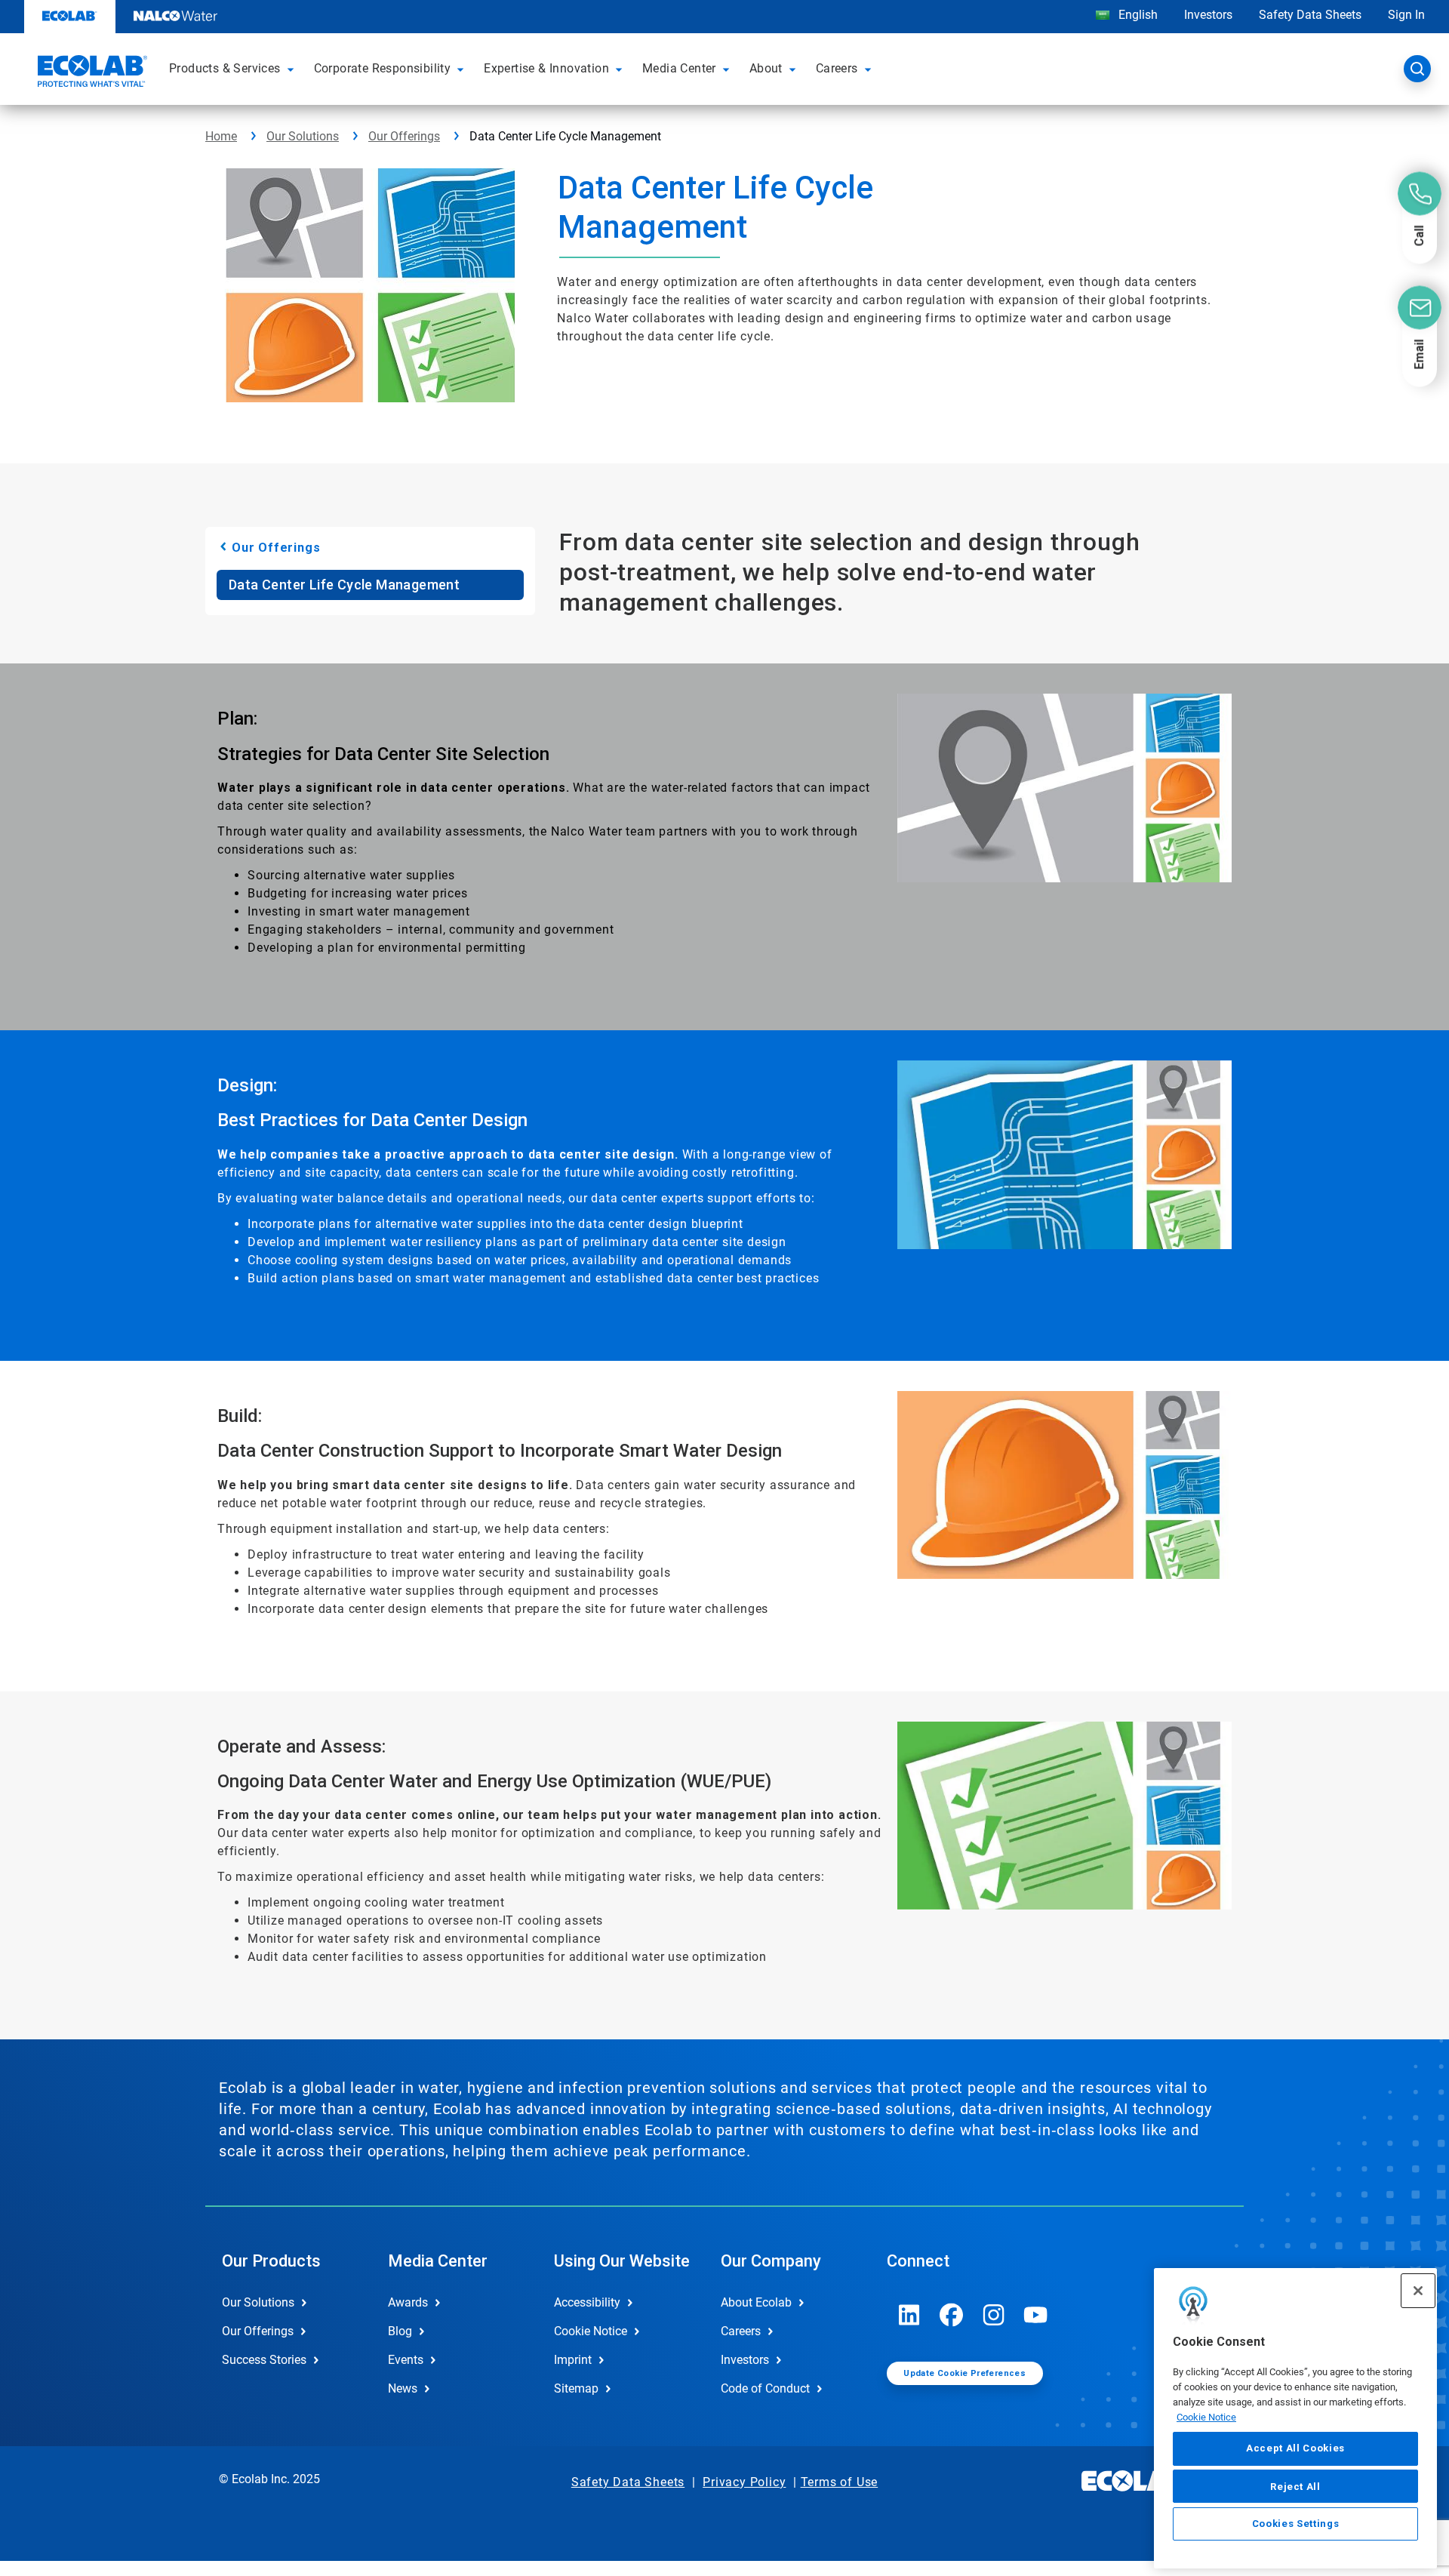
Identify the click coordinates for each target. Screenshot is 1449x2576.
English (1137, 15)
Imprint (573, 2360)
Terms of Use (840, 2482)
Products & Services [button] (225, 68)
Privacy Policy (744, 2482)
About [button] (766, 68)
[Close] (1418, 2291)
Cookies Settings (1296, 2524)
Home (221, 136)
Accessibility (587, 2302)
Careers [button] (837, 68)
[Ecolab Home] (91, 73)
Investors (1208, 15)
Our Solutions (303, 136)
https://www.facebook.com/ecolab (952, 2315)
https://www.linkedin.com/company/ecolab (909, 2315)
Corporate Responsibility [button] (383, 68)
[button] (293, 69)
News (403, 2388)
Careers (741, 2331)
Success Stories (264, 2360)
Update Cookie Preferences (964, 2373)
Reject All (1295, 2486)
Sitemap (576, 2388)
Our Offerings (404, 136)
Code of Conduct (765, 2388)
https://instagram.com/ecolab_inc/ (994, 2315)
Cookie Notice (1206, 2416)
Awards (408, 2302)
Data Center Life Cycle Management (344, 585)
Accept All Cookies (1295, 2448)
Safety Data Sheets (1310, 15)
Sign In (1406, 15)
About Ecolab (756, 2302)
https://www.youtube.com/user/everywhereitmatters (1036, 2315)
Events (406, 2360)
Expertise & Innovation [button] (546, 68)
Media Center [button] (679, 68)
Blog (400, 2331)
